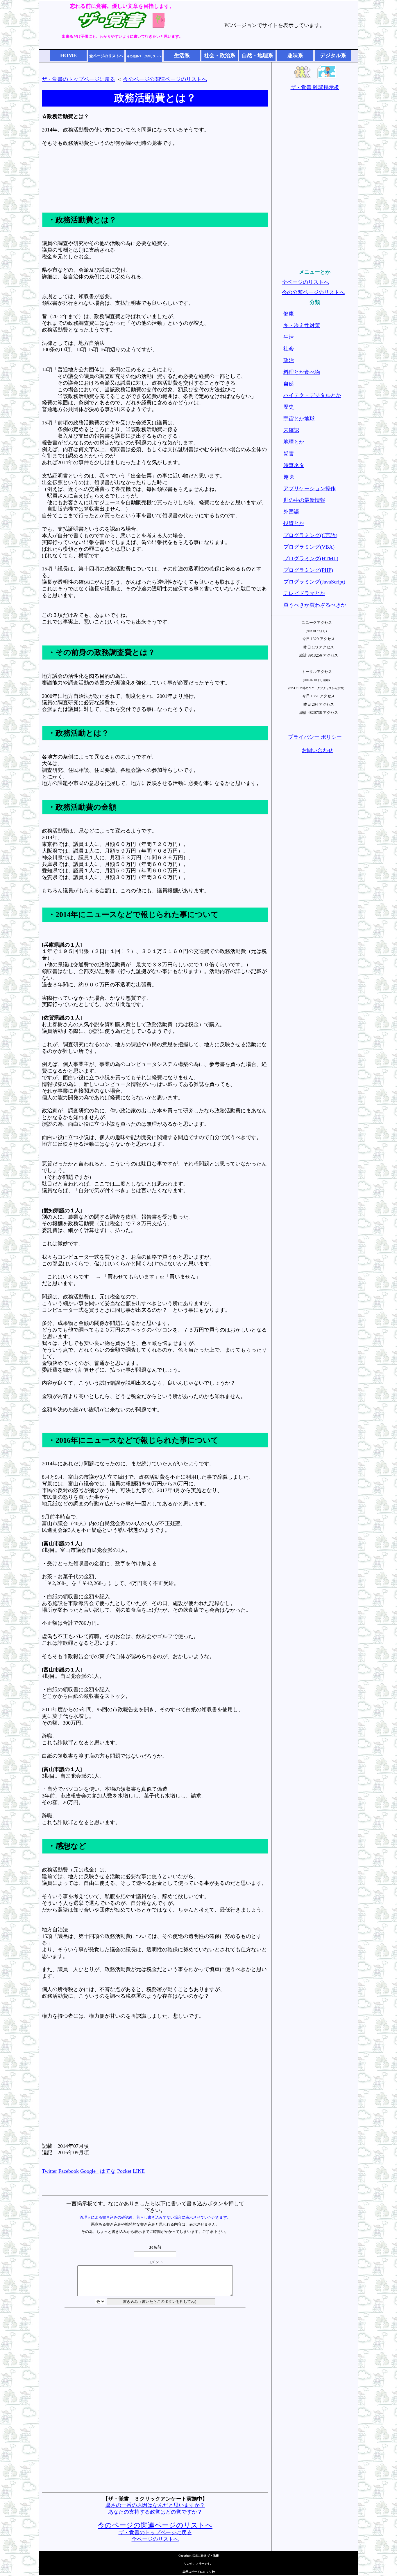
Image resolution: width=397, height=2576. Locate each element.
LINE (139, 2171)
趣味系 (295, 55)
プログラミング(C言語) (310, 535)
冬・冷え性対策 (302, 325)
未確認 (291, 430)
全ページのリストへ (155, 2539)
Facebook (69, 2171)
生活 (289, 337)
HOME (68, 55)
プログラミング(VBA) (309, 547)
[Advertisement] (155, 185)
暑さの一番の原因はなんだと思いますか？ (155, 2505)
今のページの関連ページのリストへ (165, 79)
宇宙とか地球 (299, 419)
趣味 (289, 477)
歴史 (289, 407)
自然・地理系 (257, 55)
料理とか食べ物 (302, 372)
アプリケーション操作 (310, 489)
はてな (108, 2171)
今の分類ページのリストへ (313, 292)
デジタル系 (333, 55)
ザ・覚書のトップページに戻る (78, 79)
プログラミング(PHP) (308, 570)
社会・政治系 (220, 55)
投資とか (294, 523)
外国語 (291, 512)
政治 (289, 360)
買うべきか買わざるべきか (315, 605)
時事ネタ (294, 465)
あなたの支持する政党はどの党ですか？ (155, 2512)
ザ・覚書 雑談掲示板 (315, 87)
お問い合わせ (317, 750)
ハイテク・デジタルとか (312, 395)
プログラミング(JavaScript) (314, 582)
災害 (289, 454)
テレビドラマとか (304, 593)
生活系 (182, 55)
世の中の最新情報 (304, 500)
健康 (289, 314)
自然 (289, 384)
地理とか (294, 442)
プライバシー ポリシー (315, 737)
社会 (289, 349)
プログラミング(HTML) (311, 559)
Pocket (124, 2171)
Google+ (89, 2171)
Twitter (49, 2171)
